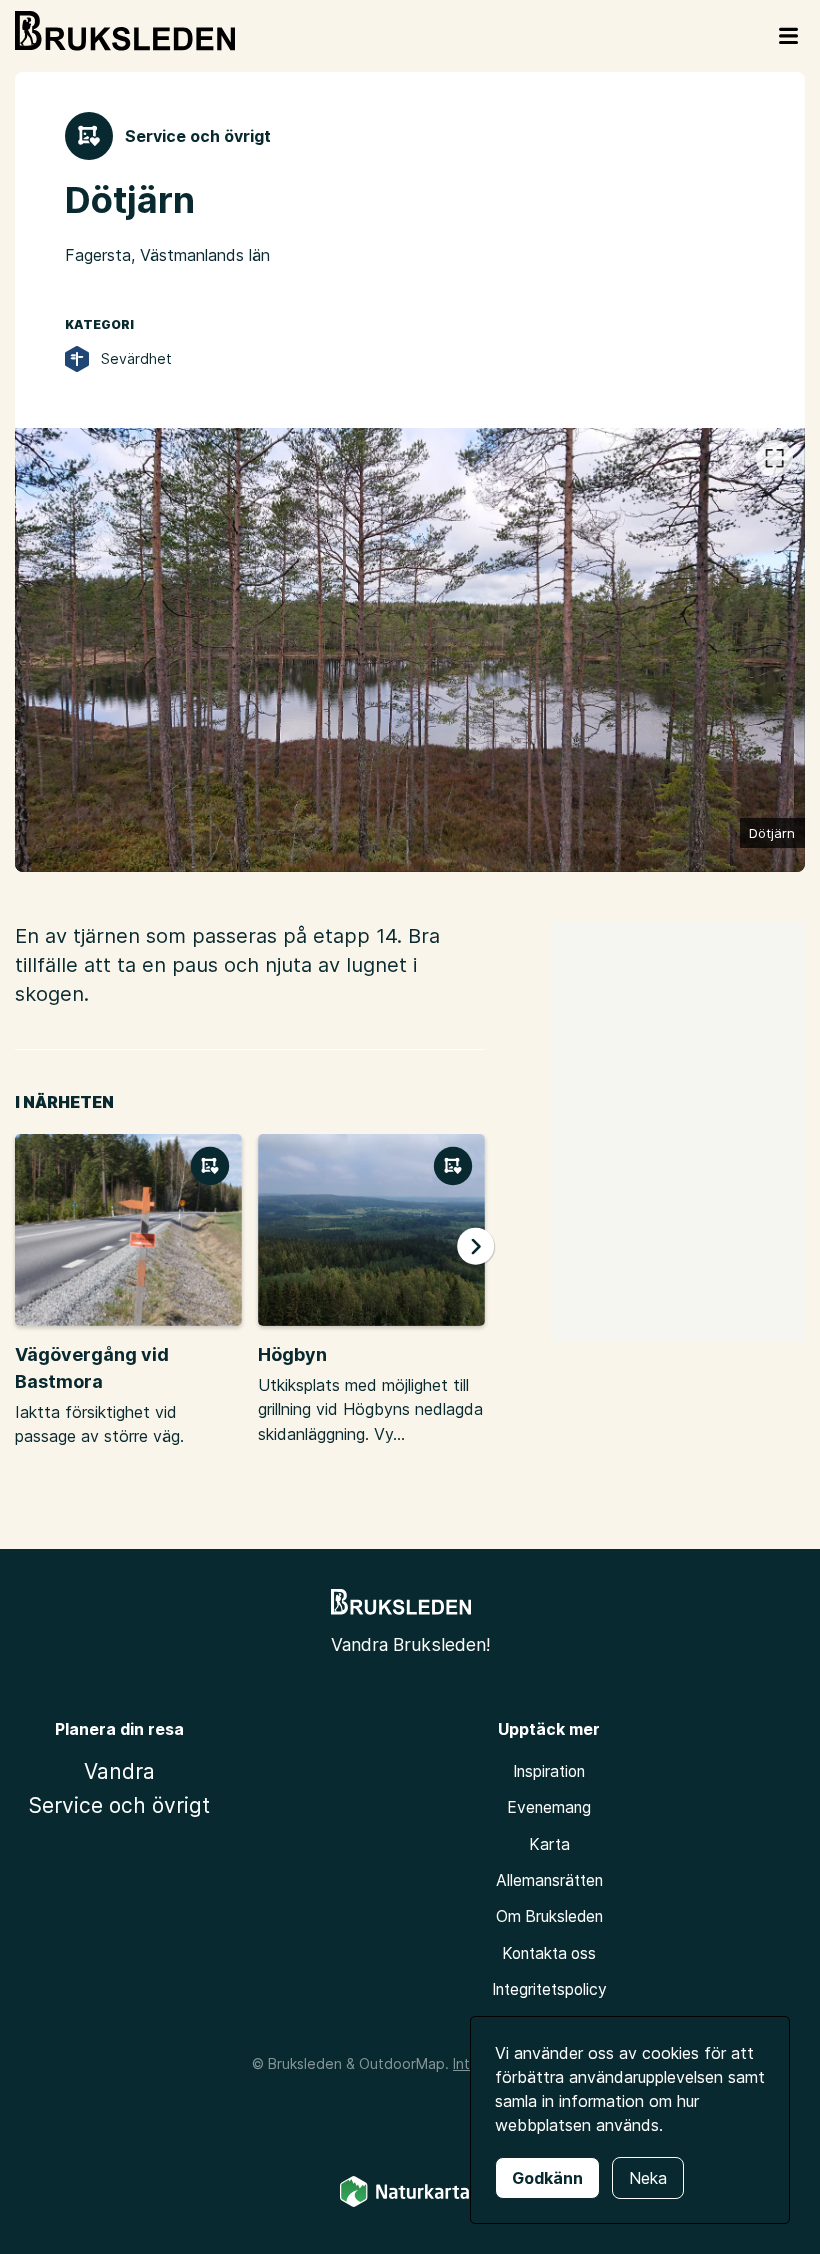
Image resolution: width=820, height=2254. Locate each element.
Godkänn (547, 2178)
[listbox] (410, 650)
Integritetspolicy (549, 1989)
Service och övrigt (119, 1805)
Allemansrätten (549, 1880)
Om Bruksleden (549, 1916)
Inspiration (549, 1771)
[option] (410, 650)
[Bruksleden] (125, 31)
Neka (648, 2178)
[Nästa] (768, 653)
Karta (549, 1844)
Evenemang (549, 1807)
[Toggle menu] (789, 36)
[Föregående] (50, 653)
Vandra (119, 1771)
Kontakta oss (549, 1953)
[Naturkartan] (410, 2203)
